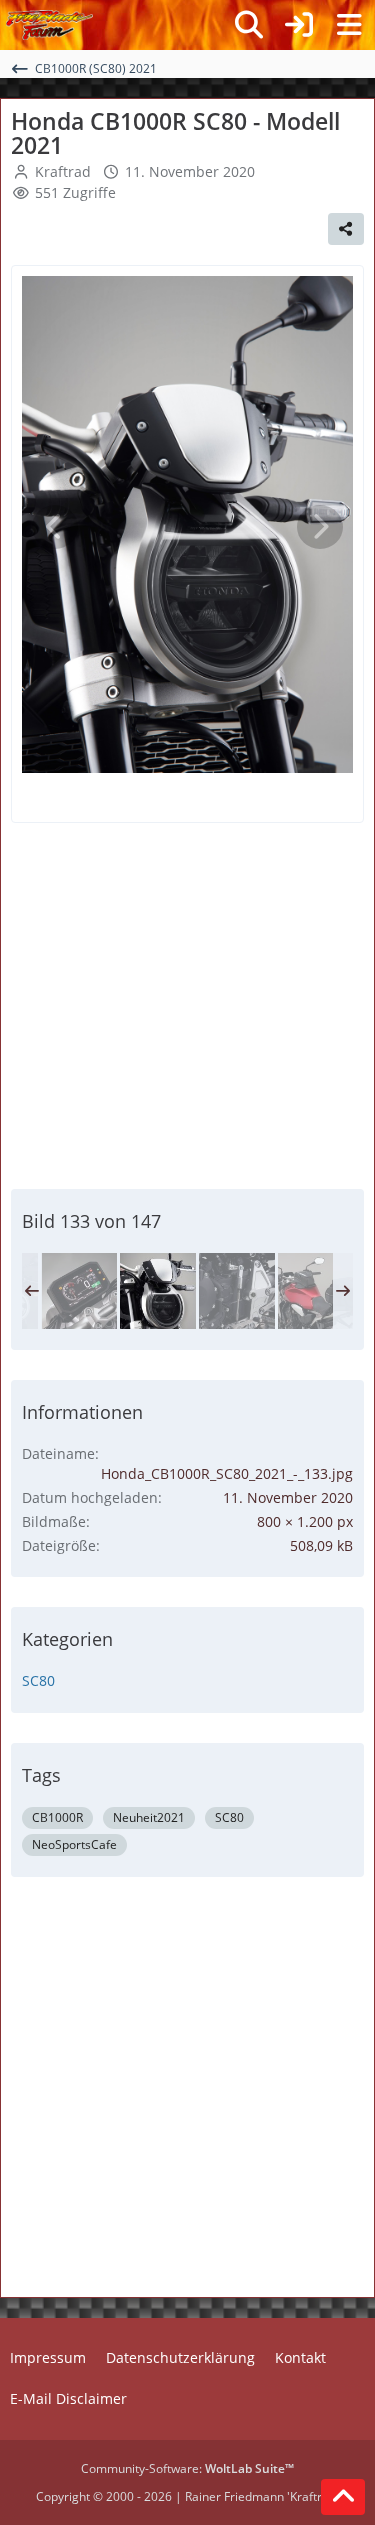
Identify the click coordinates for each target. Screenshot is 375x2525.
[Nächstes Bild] (320, 527)
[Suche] (249, 25)
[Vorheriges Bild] (55, 527)
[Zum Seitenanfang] (343, 2497)
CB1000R (57, 1817)
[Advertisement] (188, 1003)
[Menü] (349, 25)
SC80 (38, 1680)
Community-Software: (187, 2468)
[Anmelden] (299, 25)
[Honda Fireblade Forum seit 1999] (49, 25)
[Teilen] (346, 229)
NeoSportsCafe (74, 1844)
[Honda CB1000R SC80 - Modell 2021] (79, 1291)
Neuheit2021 (149, 1817)
